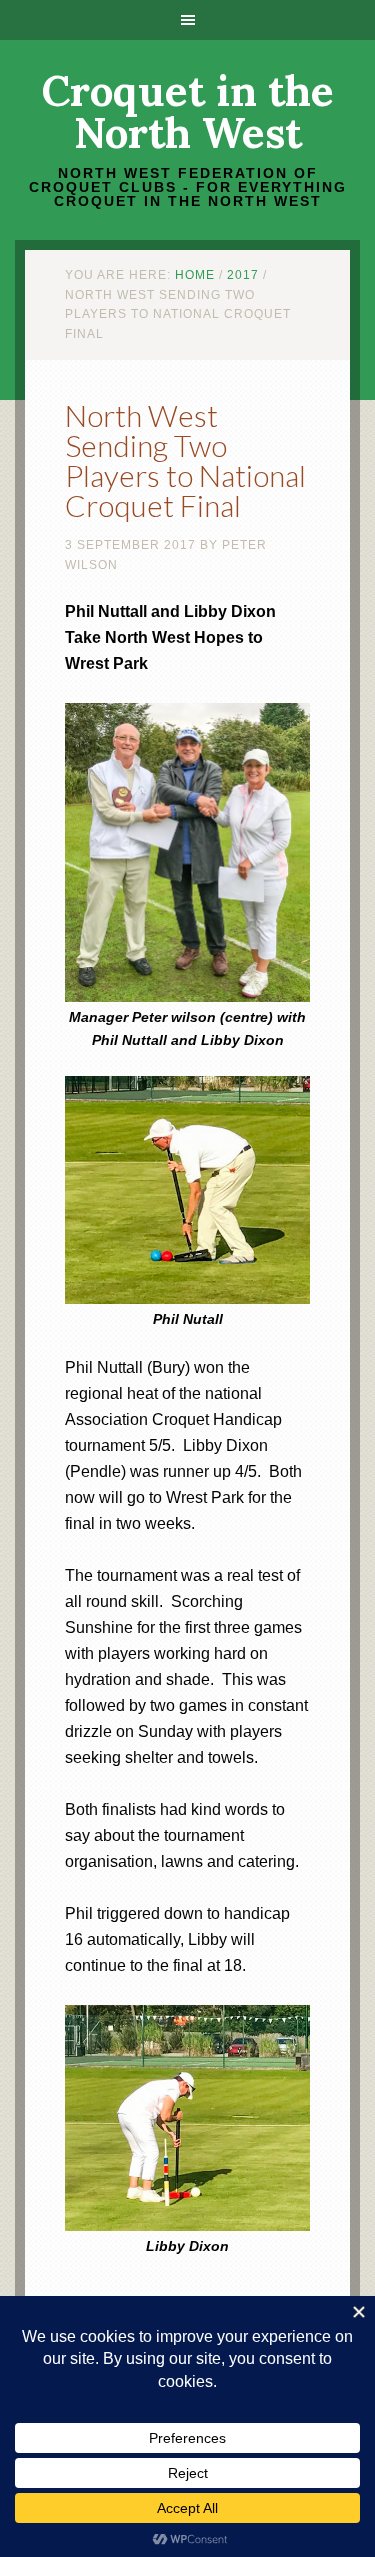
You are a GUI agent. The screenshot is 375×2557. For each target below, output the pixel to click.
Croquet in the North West (188, 112)
